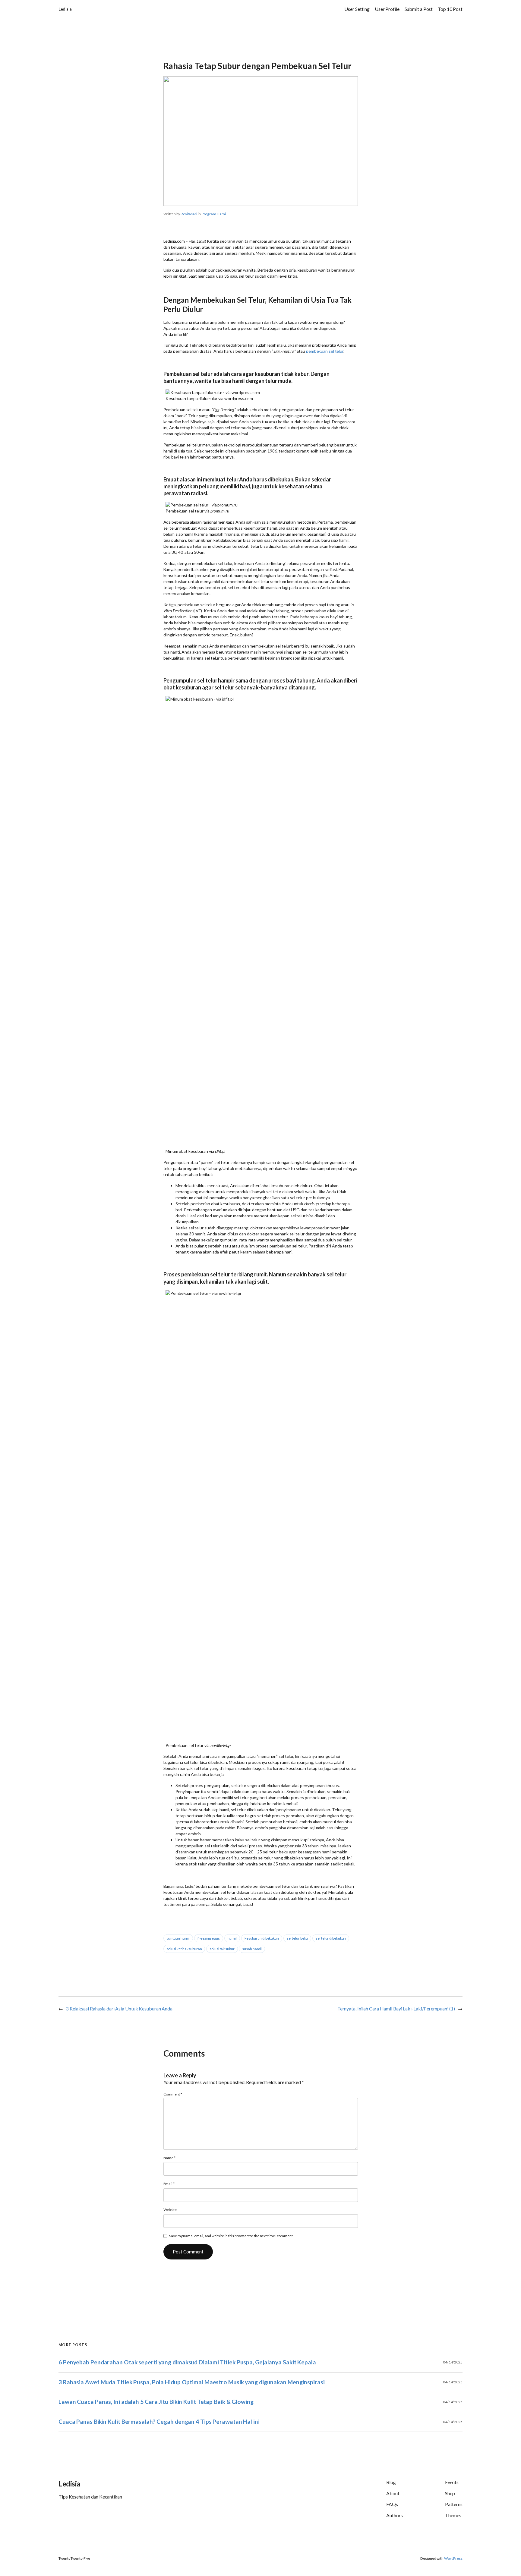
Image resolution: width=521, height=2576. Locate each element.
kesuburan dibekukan (262, 1938)
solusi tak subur (222, 1949)
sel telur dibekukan (331, 1938)
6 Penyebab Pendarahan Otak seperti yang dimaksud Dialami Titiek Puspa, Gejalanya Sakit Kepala (187, 2362)
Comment (173, 2094)
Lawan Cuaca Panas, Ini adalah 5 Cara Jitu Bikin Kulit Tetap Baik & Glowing (156, 2402)
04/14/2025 (453, 2362)
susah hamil (252, 1949)
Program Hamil (214, 214)
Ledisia (65, 9)
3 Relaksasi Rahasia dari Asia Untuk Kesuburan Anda (119, 2008)
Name (169, 2158)
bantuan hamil (178, 1938)
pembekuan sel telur (325, 351)
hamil (232, 1938)
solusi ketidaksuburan (184, 1949)
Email (169, 2184)
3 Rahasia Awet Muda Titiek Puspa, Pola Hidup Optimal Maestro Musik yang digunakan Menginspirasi (192, 2382)
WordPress (453, 2558)
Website (170, 2210)
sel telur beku (297, 1938)
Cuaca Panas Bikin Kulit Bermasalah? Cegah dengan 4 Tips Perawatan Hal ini (159, 2422)
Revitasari (189, 214)
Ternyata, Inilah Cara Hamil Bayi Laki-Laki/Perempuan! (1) (396, 2008)
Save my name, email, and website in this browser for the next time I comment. (231, 2236)
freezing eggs (209, 1938)
